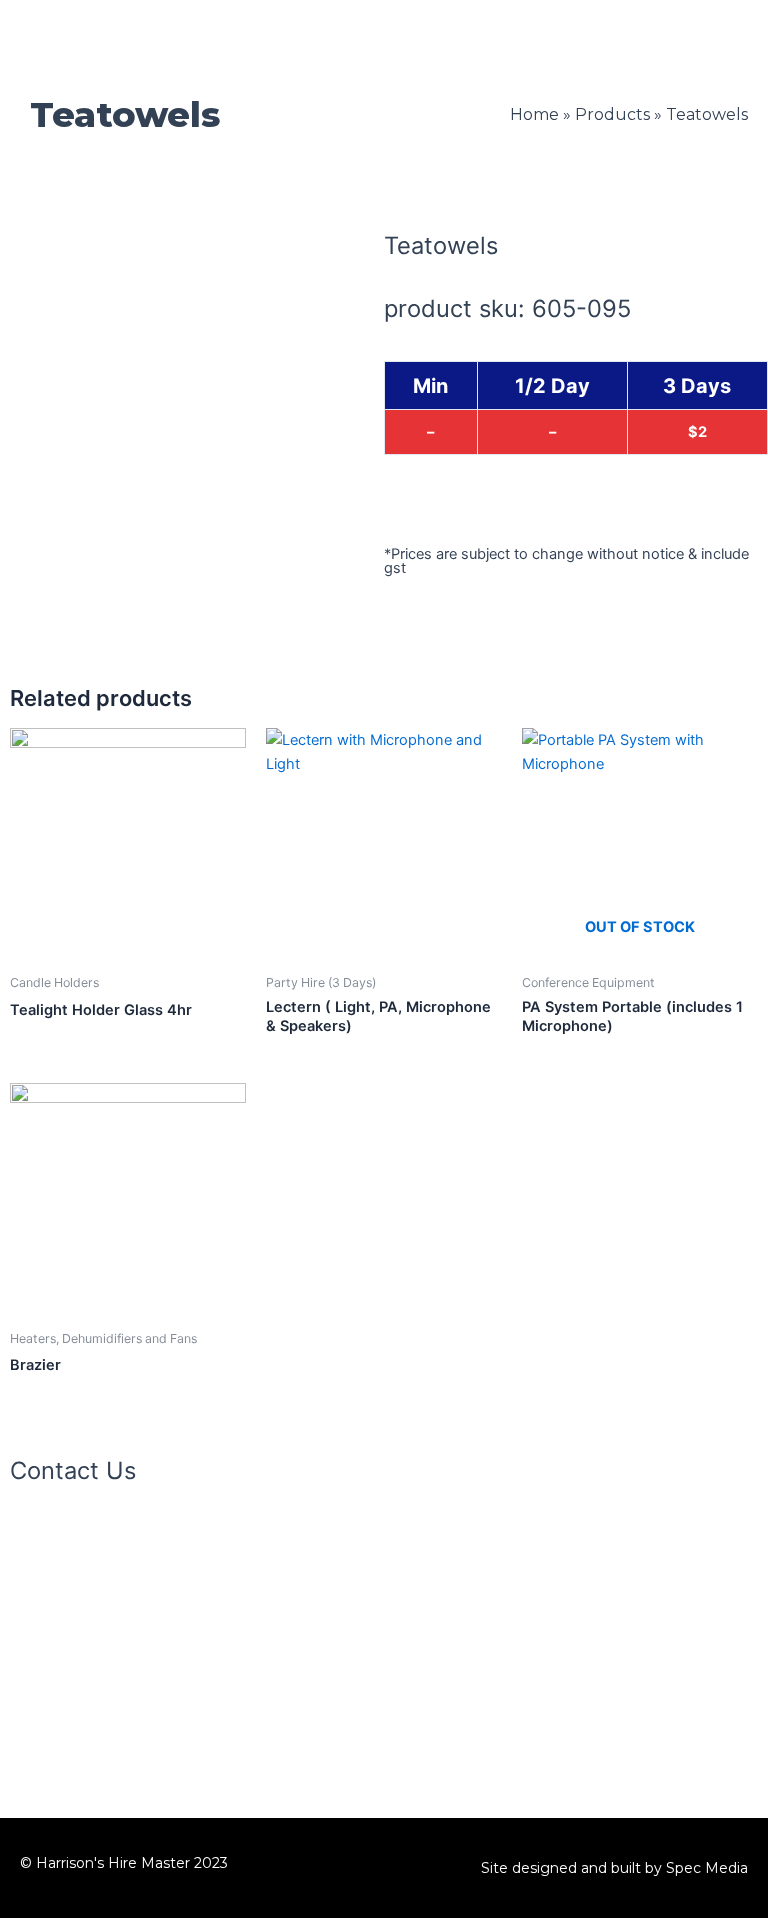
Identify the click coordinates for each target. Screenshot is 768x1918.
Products (612, 114)
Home (534, 114)
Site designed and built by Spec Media (614, 1868)
